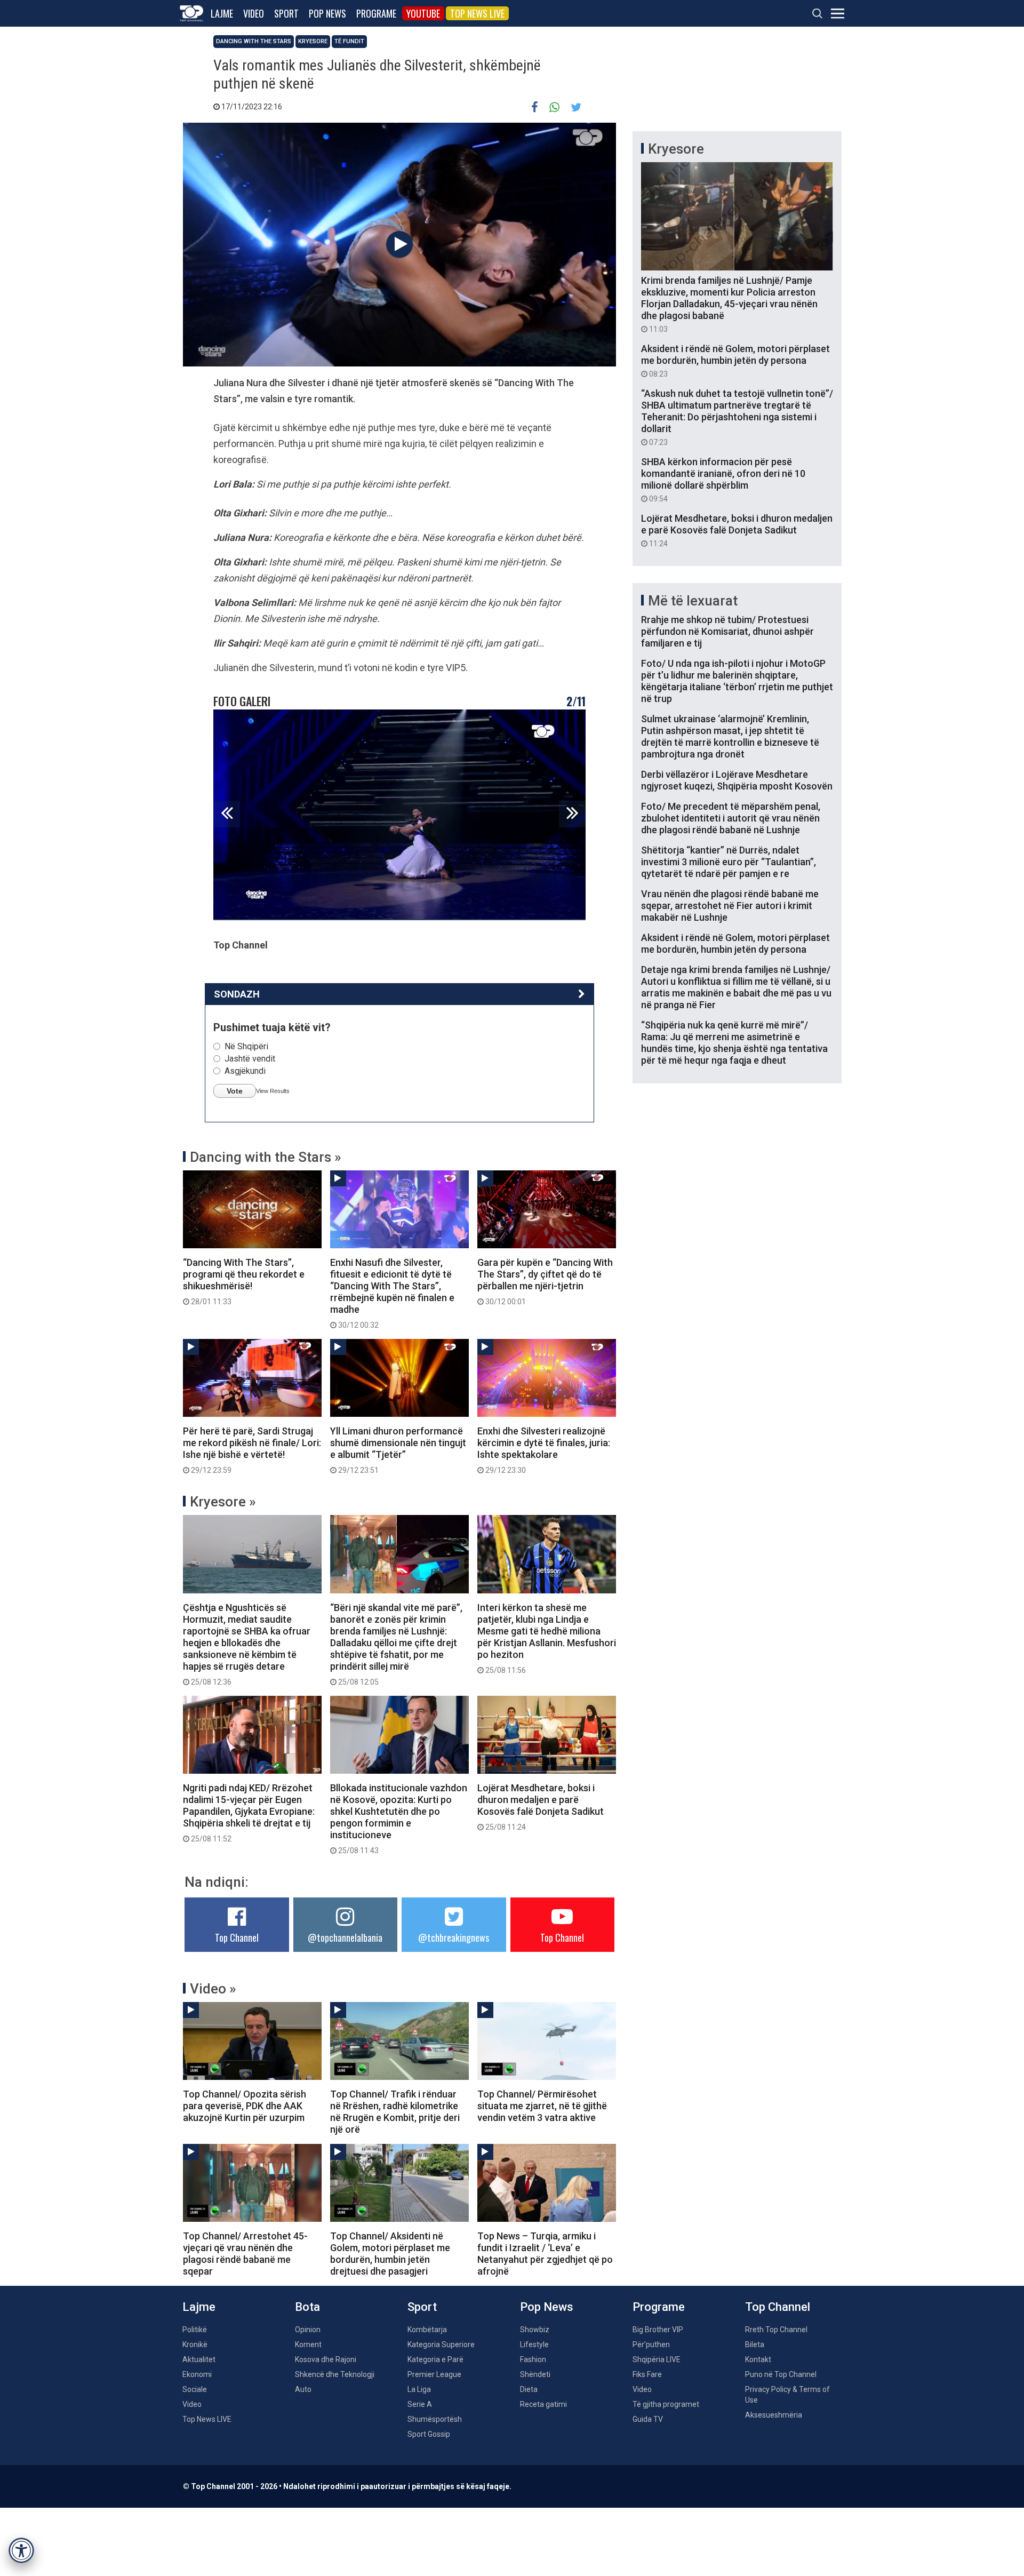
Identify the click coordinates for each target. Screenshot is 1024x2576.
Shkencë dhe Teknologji (335, 2374)
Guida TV (648, 2419)
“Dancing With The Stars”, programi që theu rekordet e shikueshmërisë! (244, 1281)
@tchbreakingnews (454, 1937)
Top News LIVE (477, 13)
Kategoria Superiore (441, 2344)
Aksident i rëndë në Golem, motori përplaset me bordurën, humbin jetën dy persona (735, 361)
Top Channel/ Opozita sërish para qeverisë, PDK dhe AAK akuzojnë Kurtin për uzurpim (245, 2106)
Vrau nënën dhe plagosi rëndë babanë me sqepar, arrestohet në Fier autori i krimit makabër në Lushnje (730, 906)
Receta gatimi (543, 2404)
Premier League (434, 2374)
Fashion (533, 2359)
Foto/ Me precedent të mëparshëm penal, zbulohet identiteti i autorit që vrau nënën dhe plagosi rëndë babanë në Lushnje (731, 818)
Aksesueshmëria (774, 2415)
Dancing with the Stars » (266, 1157)
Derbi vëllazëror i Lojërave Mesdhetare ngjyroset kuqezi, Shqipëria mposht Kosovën (737, 780)
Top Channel (237, 1937)
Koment (308, 2344)
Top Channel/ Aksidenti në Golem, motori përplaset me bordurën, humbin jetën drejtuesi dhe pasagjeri (390, 2254)
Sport (286, 13)
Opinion (308, 2330)
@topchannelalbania (345, 1937)
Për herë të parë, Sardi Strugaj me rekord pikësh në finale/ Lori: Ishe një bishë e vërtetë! (252, 1450)
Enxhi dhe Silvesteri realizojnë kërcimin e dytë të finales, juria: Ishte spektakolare (544, 1450)
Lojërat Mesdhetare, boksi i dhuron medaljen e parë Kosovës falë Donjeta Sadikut (541, 1807)
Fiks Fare (647, 2374)
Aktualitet (199, 2359)
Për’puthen (651, 2344)
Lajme (222, 13)
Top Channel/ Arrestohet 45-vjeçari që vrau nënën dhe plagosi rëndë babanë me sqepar (245, 2254)
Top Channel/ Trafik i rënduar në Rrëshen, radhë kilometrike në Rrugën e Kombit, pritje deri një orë (395, 2112)
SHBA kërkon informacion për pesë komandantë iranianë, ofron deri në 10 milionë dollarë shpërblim (723, 480)
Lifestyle (534, 2344)
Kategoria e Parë (435, 2359)
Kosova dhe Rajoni (326, 2359)
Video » (213, 1989)
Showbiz (535, 2330)
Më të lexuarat (693, 601)
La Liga (419, 2389)
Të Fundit (349, 41)
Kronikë (195, 2344)
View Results (273, 1091)
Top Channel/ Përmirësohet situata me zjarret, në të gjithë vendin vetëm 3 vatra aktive (542, 2106)
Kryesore (313, 41)
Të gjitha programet (666, 2404)
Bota (307, 2307)
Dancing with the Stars (254, 41)
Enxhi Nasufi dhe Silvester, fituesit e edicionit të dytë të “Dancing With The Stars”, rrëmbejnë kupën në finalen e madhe (392, 1293)
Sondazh (237, 994)
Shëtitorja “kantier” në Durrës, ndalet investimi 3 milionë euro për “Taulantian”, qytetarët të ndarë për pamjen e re (729, 862)
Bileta (755, 2344)
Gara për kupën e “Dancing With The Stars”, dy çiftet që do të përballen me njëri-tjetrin (545, 1281)
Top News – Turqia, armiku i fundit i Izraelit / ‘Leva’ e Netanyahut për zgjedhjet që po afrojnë (545, 2254)
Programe (376, 13)
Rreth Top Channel (776, 2330)
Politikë (195, 2330)
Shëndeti (535, 2374)
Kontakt (758, 2359)
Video (254, 13)
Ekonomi (197, 2374)
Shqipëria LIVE (657, 2359)
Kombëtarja (427, 2330)
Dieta (529, 2389)
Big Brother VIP (658, 2330)
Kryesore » (223, 1502)
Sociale (195, 2389)
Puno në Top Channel (781, 2374)
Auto (303, 2389)
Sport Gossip (429, 2434)
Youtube (423, 13)
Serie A (420, 2404)
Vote (235, 1091)
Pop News (327, 13)
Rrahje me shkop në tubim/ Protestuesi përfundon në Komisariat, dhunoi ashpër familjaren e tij (727, 631)
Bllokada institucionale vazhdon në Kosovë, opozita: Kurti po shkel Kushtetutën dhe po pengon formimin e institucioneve (399, 1819)
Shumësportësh (435, 2419)
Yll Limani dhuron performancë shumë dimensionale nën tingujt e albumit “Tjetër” (398, 1450)
